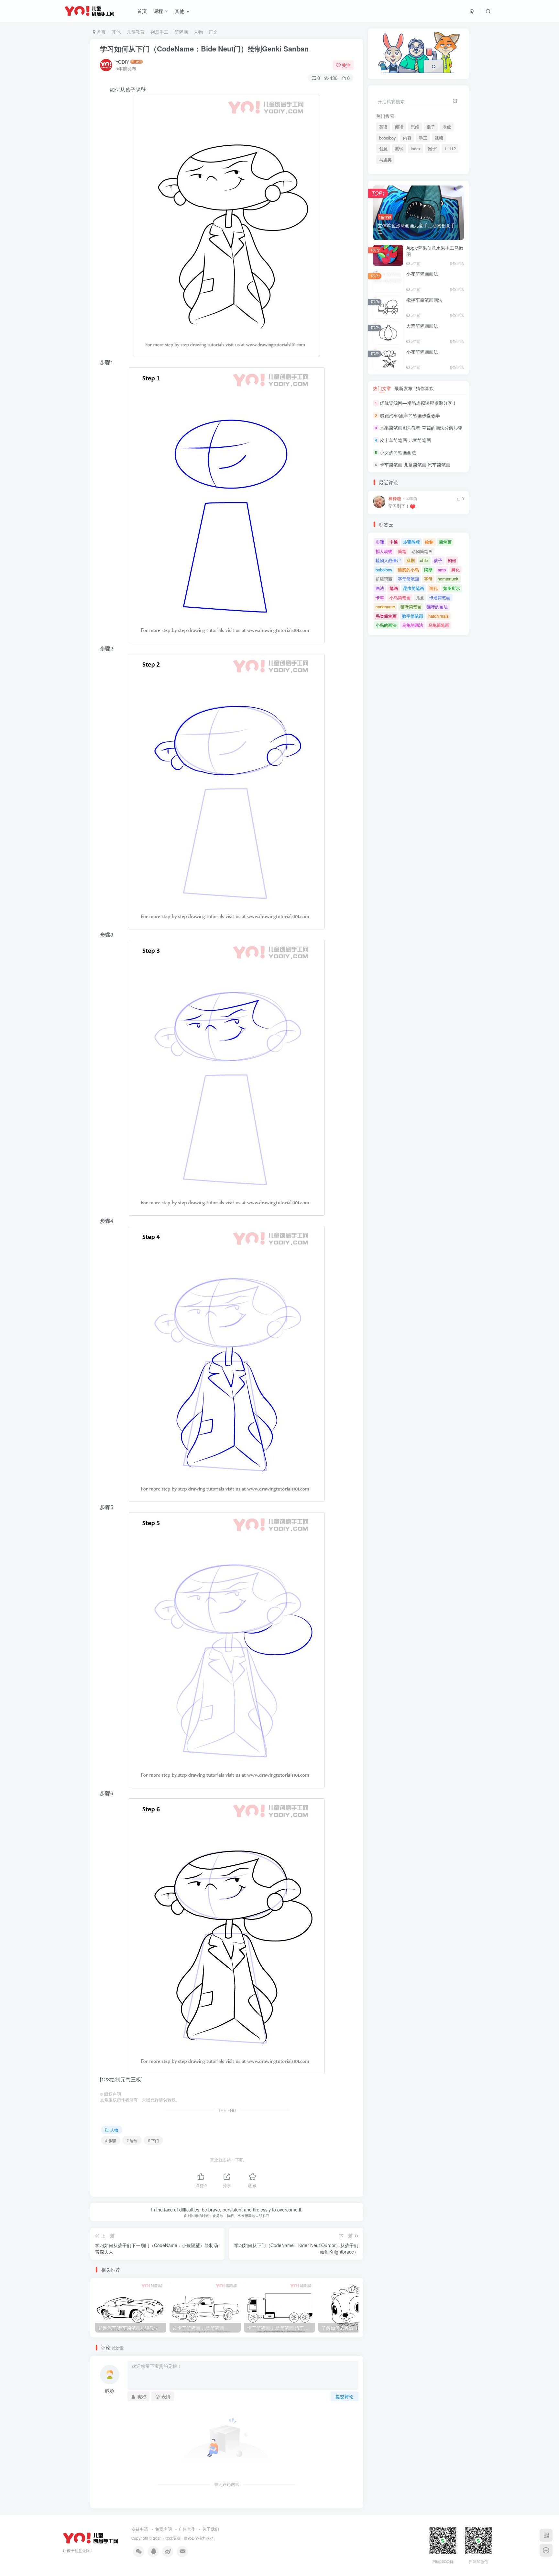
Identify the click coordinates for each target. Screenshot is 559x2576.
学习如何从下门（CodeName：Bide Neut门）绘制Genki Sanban (204, 49)
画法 (380, 588)
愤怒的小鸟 (408, 570)
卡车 (380, 597)
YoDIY (193, 2538)
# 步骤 (111, 2140)
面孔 (433, 588)
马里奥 (385, 160)
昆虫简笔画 (414, 588)
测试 (399, 149)
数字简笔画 (413, 616)
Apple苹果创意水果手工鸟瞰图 (435, 251)
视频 (439, 138)
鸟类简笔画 (386, 616)
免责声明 (163, 2529)
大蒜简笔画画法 (422, 326)
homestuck (448, 579)
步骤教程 (411, 542)
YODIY (122, 62)
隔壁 (428, 570)
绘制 (429, 542)
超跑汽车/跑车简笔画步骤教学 (410, 415)
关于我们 (211, 2529)
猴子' (433, 149)
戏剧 (411, 560)
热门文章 (382, 388)
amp (442, 570)
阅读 (399, 127)
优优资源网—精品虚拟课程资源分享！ (418, 403)
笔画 (394, 588)
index (416, 149)
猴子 (431, 127)
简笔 (402, 551)
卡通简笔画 (440, 597)
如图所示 (452, 588)
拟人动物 (384, 551)
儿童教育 (136, 32)
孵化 (455, 570)
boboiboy (387, 138)
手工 (423, 138)
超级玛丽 (384, 579)
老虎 (447, 127)
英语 (383, 127)
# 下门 (153, 2140)
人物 (198, 32)
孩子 (438, 560)
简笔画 (181, 32)
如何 (452, 560)
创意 (383, 149)
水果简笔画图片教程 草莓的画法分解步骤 (421, 428)
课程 (158, 11)
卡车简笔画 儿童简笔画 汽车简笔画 (415, 465)
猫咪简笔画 (411, 607)
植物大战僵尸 (388, 560)
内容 (407, 138)
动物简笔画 (422, 551)
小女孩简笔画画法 (398, 452)
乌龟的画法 (413, 625)
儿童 (420, 597)
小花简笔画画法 (422, 274)
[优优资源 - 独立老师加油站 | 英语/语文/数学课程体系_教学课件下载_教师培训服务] (91, 2538)
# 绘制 (132, 2140)
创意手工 (159, 32)
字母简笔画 (408, 579)
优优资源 (173, 2538)
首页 (142, 11)
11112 (450, 149)
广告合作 (187, 2529)
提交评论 (345, 2396)
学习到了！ (399, 506)
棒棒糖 (395, 499)
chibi (424, 560)
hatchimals (438, 616)
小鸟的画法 (386, 625)
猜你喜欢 (425, 388)
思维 (415, 127)
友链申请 (140, 2529)
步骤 (380, 542)
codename (385, 607)
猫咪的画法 (437, 607)
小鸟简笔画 (400, 597)
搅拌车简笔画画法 (424, 300)
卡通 (394, 542)
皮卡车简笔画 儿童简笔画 (405, 440)
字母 (428, 579)
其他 (180, 11)
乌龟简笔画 (439, 625)
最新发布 (403, 388)
